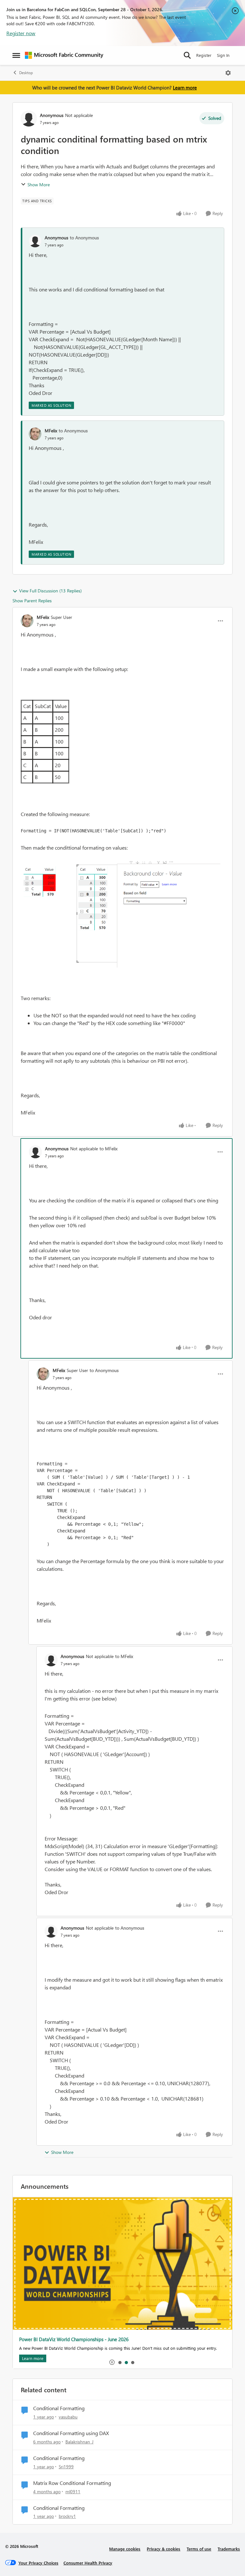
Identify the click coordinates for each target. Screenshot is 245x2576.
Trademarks (229, 2549)
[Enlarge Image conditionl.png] (122, 914)
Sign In (223, 55)
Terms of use (199, 2549)
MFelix (51, 431)
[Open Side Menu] (16, 55)
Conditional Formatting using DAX (71, 2433)
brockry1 (67, 2516)
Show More (39, 185)
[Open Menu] (228, 73)
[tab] (120, 2362)
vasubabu (68, 2417)
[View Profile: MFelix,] (35, 434)
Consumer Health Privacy (88, 2563)
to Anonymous (84, 238)
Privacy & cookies (163, 2549)
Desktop (26, 73)
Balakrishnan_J (79, 2442)
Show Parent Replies (32, 601)
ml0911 (73, 2491)
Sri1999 (66, 2467)
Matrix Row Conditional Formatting (72, 2483)
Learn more (185, 88)
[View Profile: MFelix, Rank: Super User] (27, 621)
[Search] (187, 55)
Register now (21, 33)
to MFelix (108, 1149)
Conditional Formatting (59, 2408)
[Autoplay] (112, 2362)
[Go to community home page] (64, 55)
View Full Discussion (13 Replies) (50, 591)
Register (204, 55)
